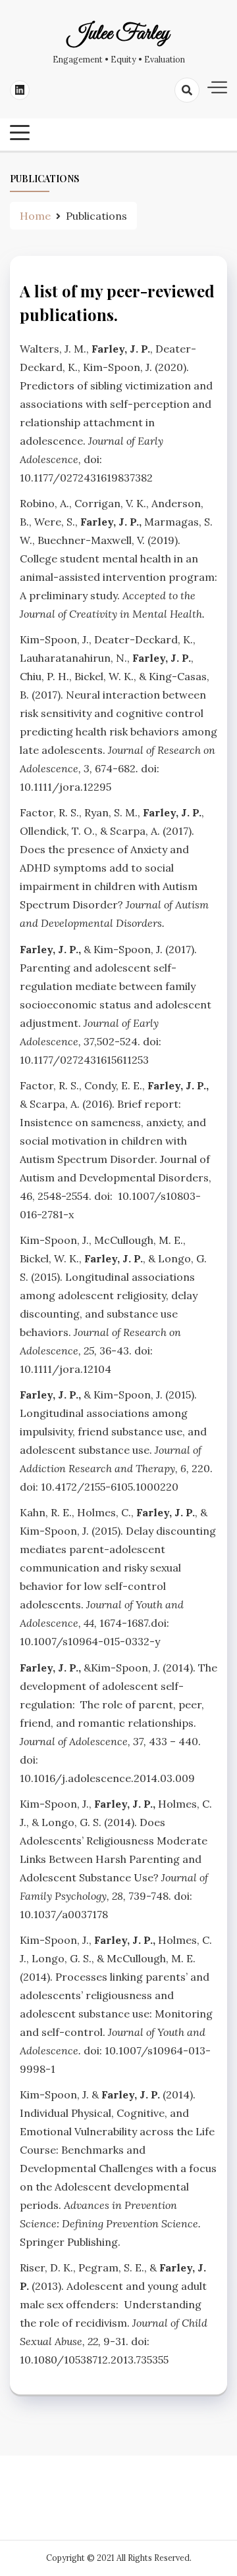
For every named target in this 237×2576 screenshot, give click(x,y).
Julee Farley (118, 34)
